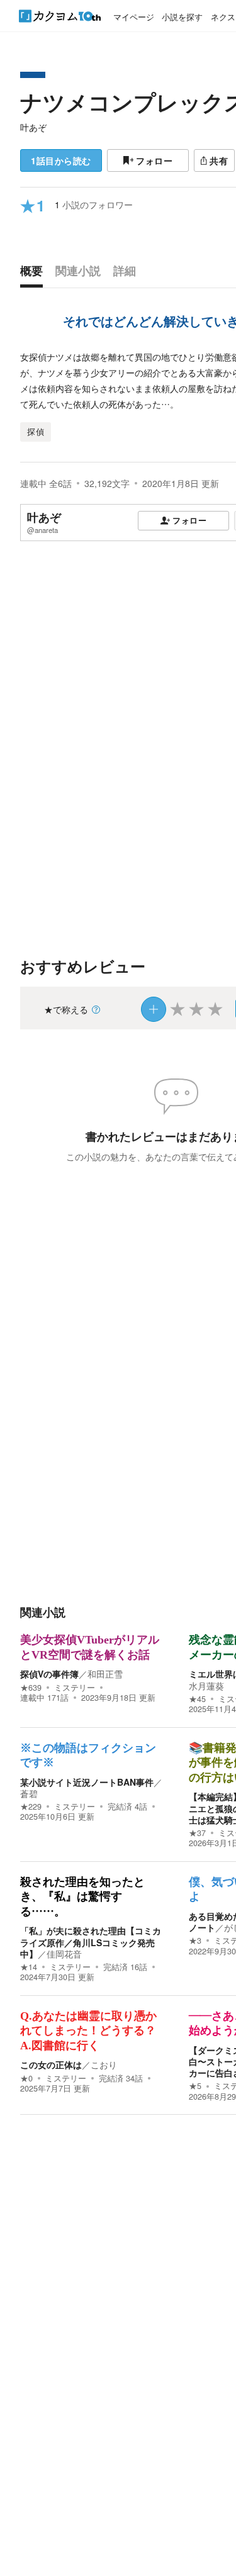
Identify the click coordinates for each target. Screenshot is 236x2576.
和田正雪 (105, 1674)
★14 (29, 1967)
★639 (31, 1688)
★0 (26, 2078)
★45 (197, 1699)
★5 (195, 2086)
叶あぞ (33, 127)
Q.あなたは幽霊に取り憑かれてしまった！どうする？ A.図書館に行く (88, 2031)
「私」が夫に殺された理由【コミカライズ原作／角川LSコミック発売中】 (91, 1942)
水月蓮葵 (206, 1686)
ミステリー (75, 1688)
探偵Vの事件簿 (49, 1674)
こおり (104, 2064)
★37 (197, 1833)
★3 (195, 1940)
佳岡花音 (64, 1954)
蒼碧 (29, 1793)
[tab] (35, 274)
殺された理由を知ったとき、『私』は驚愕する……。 (82, 1897)
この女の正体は (51, 2064)
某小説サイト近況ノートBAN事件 (87, 1782)
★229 (31, 1806)
